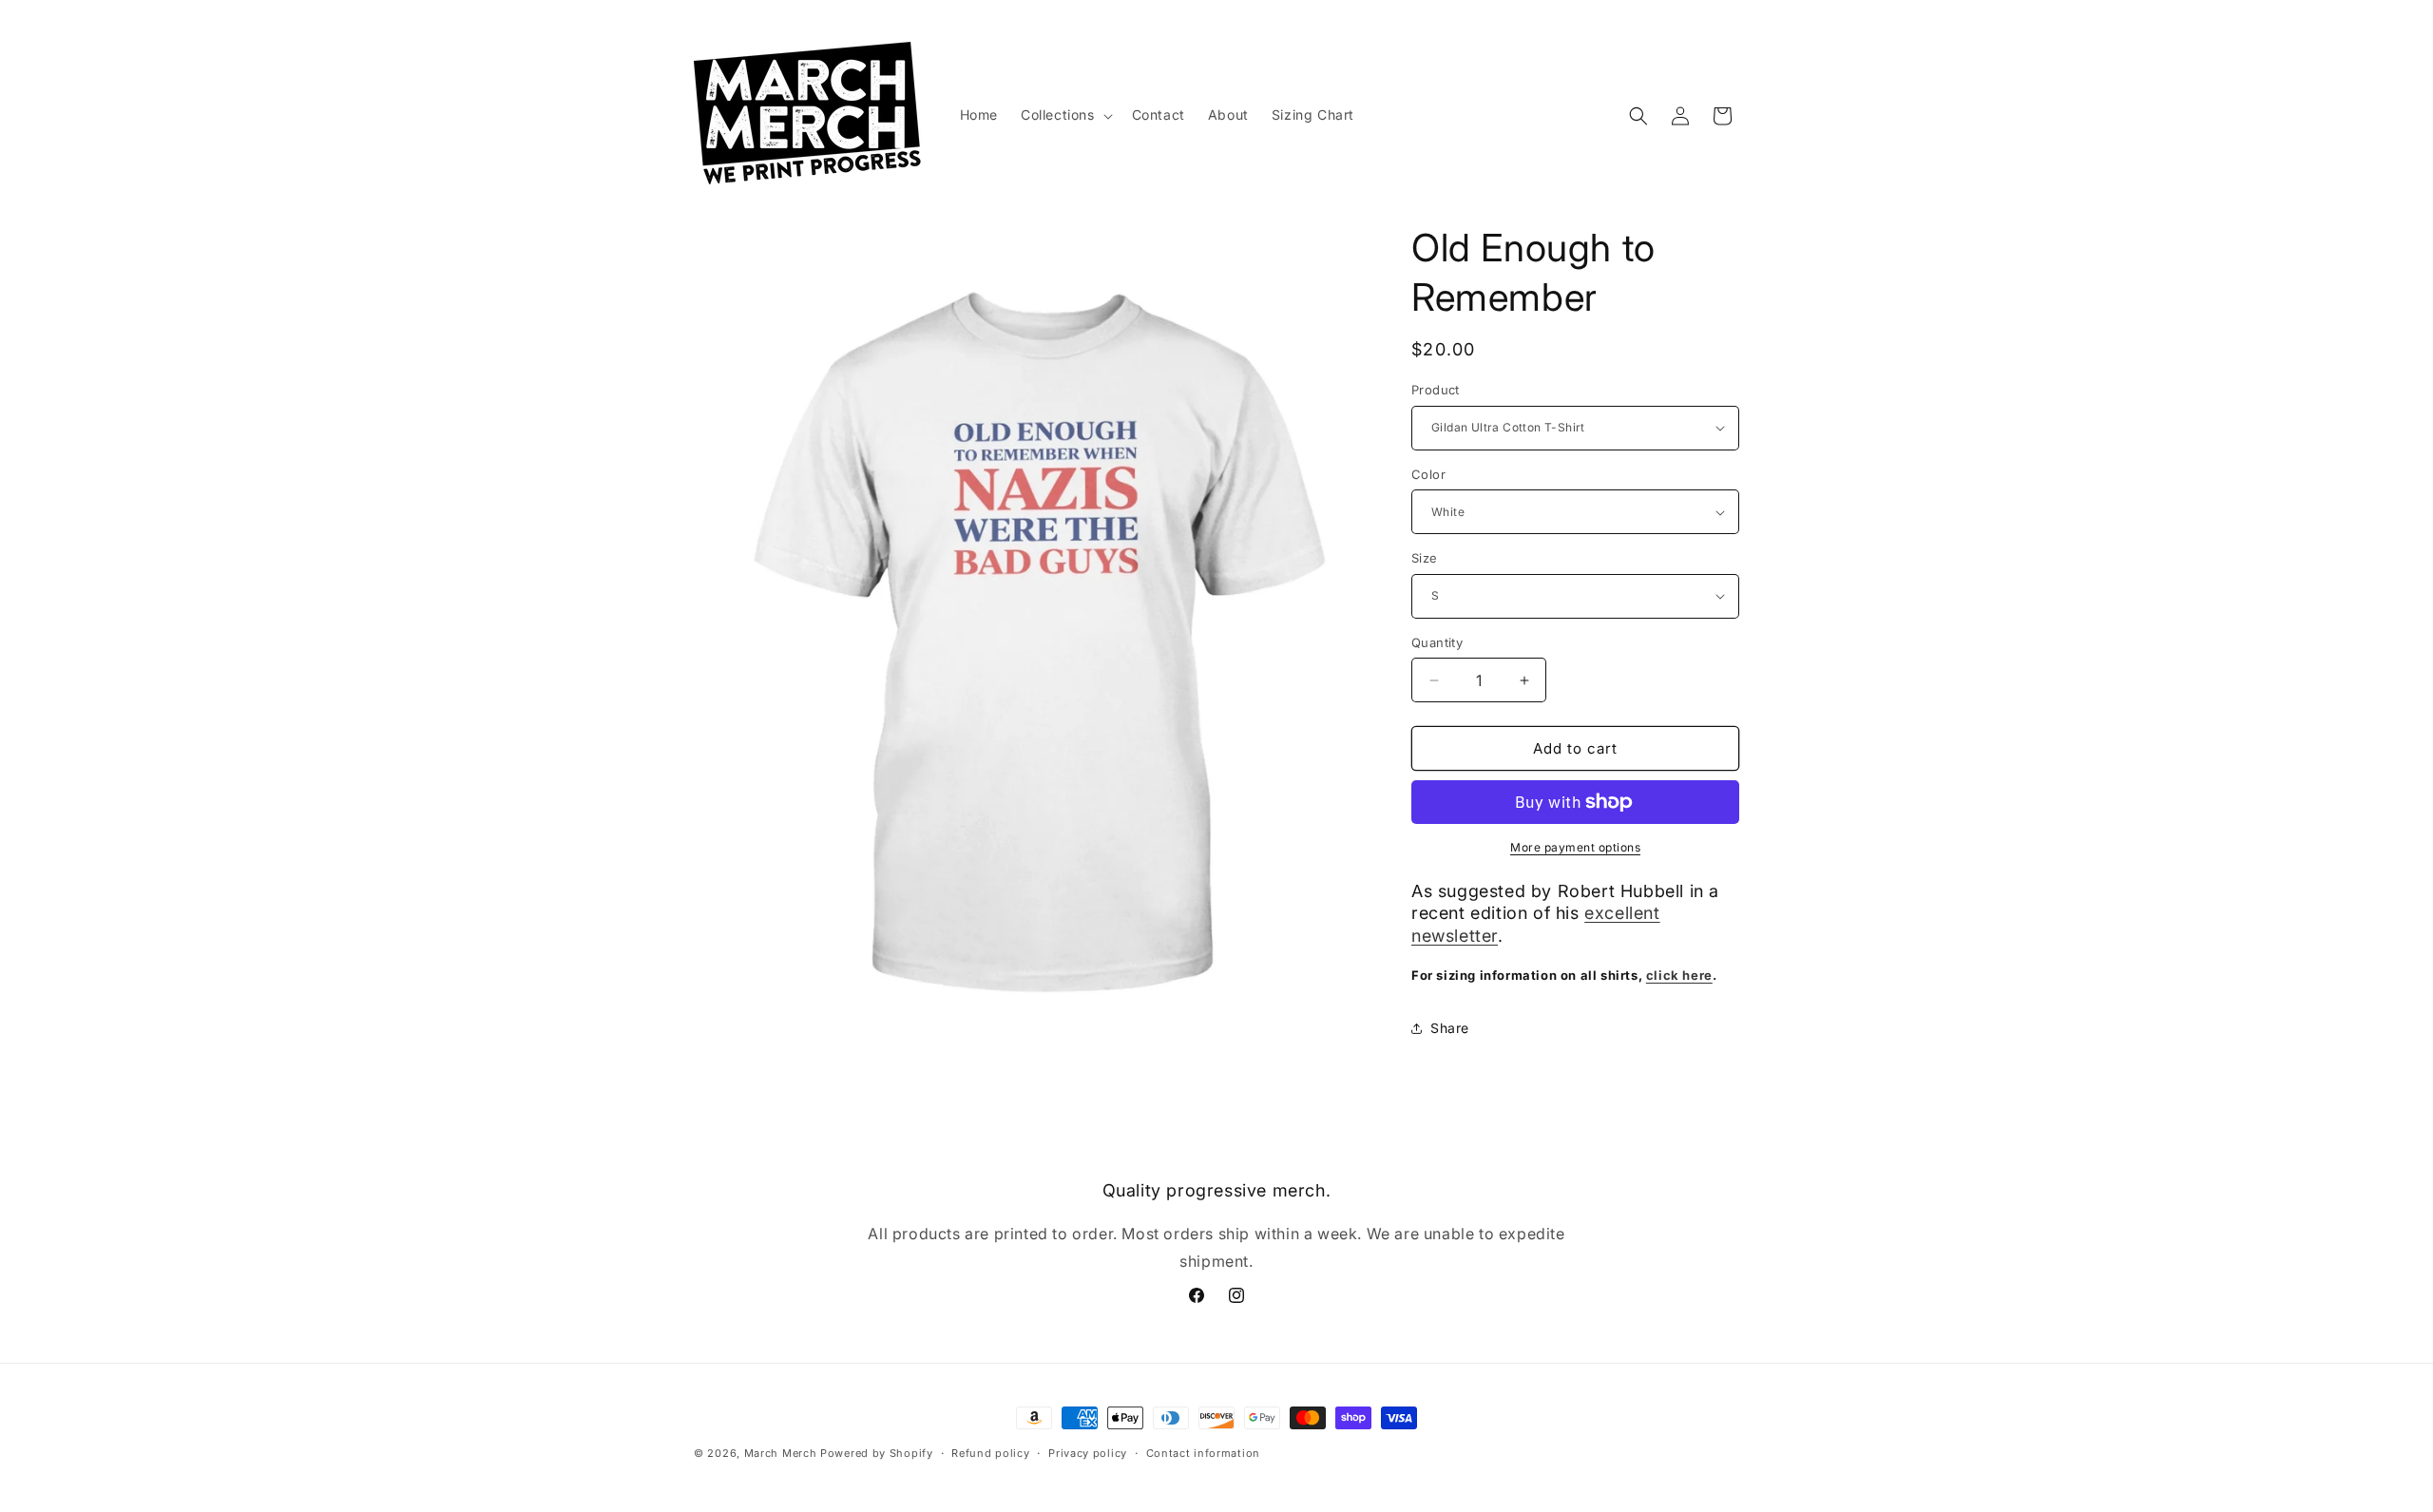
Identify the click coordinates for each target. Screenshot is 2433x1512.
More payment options (1575, 847)
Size (1425, 558)
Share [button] (1450, 1028)
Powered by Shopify (877, 1453)
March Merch (781, 1453)
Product (1436, 390)
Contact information (1203, 1453)
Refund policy (990, 1453)
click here (1679, 975)
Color (1428, 474)
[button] (1065, 115)
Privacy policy (1088, 1453)
